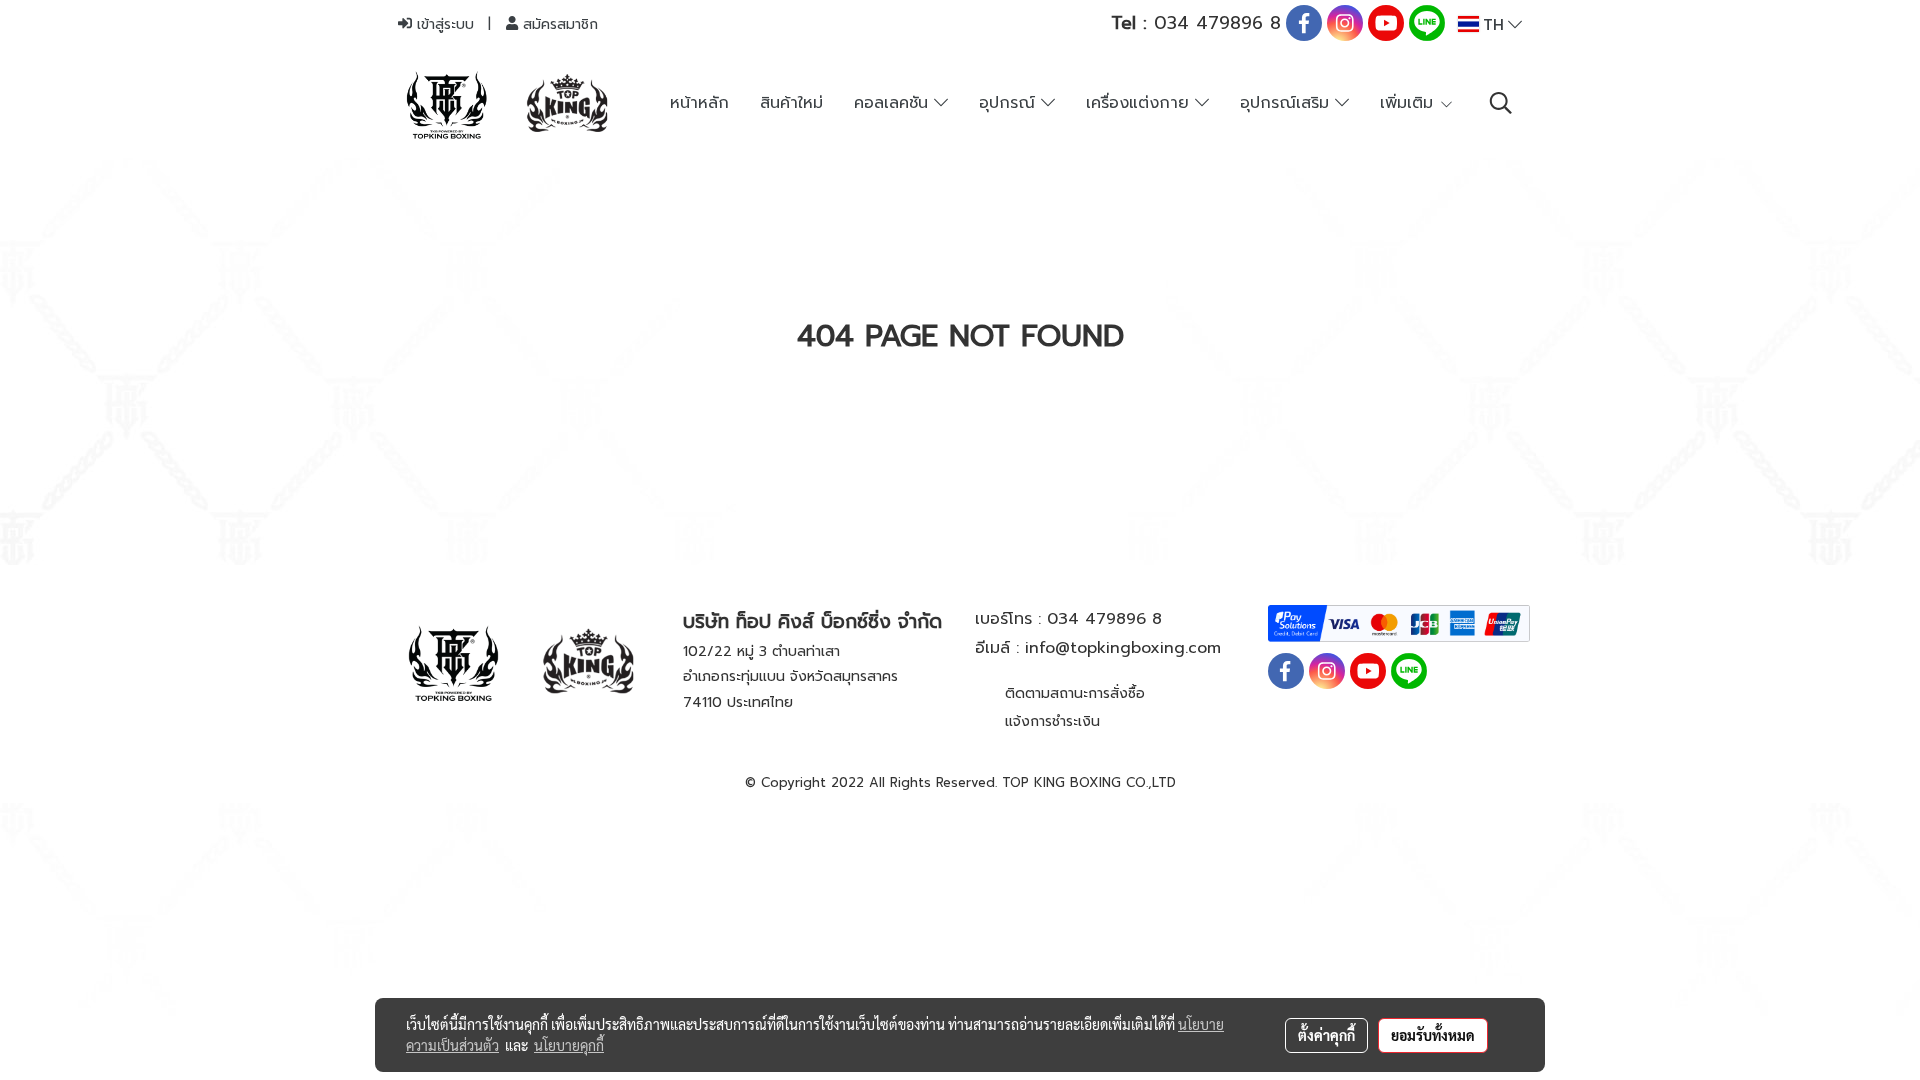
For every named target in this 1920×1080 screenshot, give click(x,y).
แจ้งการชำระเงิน (1052, 721)
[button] (1501, 103)
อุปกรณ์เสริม (1287, 103)
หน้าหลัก (699, 103)
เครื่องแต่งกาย (1140, 103)
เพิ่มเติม (1409, 103)
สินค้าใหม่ (791, 103)
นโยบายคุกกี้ (569, 1045)
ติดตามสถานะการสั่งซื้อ (1075, 693)
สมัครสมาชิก (558, 24)
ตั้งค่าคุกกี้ (1326, 1035)
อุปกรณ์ (1010, 103)
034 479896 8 (1196, 23)
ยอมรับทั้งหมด (1433, 1035)
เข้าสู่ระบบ (443, 24)
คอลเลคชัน (894, 103)
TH (1493, 24)
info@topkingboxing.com (1123, 648)
